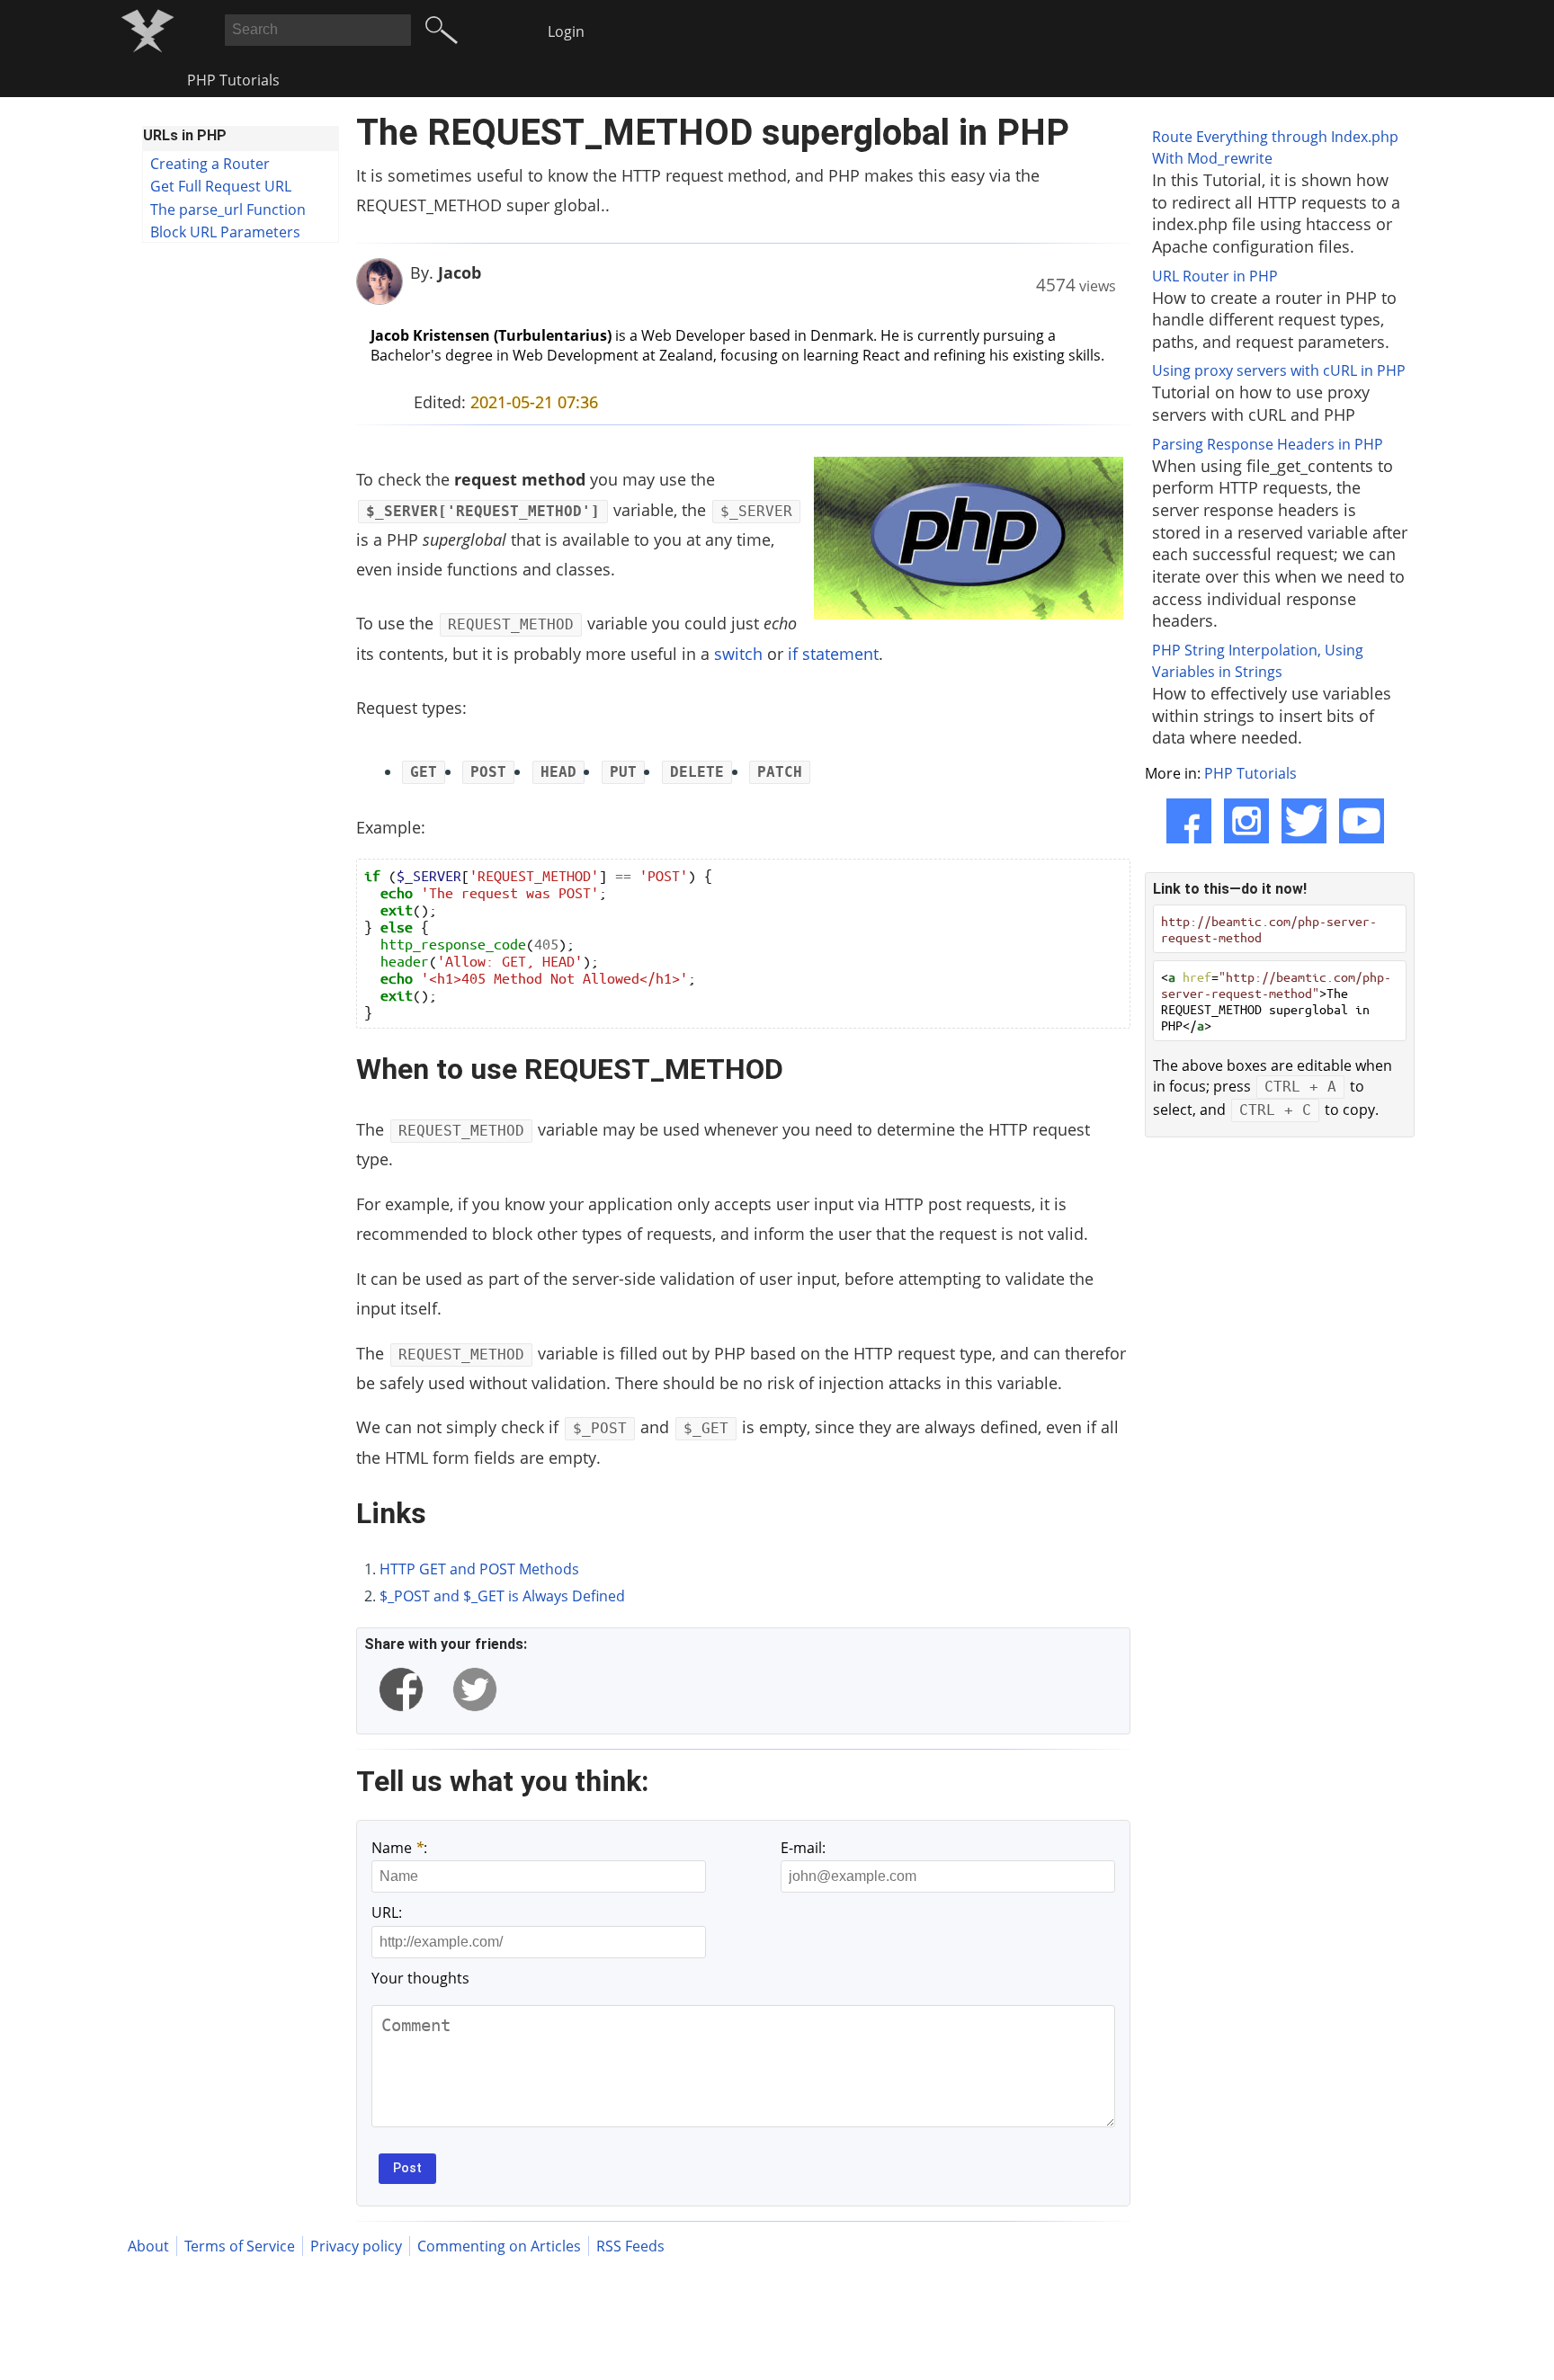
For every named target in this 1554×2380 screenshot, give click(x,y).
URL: (387, 1912)
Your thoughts (420, 1978)
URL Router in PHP (1215, 276)
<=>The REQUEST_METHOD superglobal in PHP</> (1276, 1001)
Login (566, 31)
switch (738, 654)
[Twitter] (1304, 821)
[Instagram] (1246, 821)
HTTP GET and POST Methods (479, 1569)
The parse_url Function (228, 209)
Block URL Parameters (225, 232)
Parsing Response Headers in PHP (1268, 444)
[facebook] (401, 1689)
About (148, 2246)
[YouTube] (1362, 821)
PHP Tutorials (233, 80)
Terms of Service (240, 2246)
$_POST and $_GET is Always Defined (502, 1596)
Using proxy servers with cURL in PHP (1279, 370)
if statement (833, 654)
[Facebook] (1189, 821)
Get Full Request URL (221, 186)
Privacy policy (356, 2246)
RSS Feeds (630, 2246)
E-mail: (803, 1848)
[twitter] (475, 1689)
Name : (399, 1848)
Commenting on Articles (499, 2246)
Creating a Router (210, 164)
